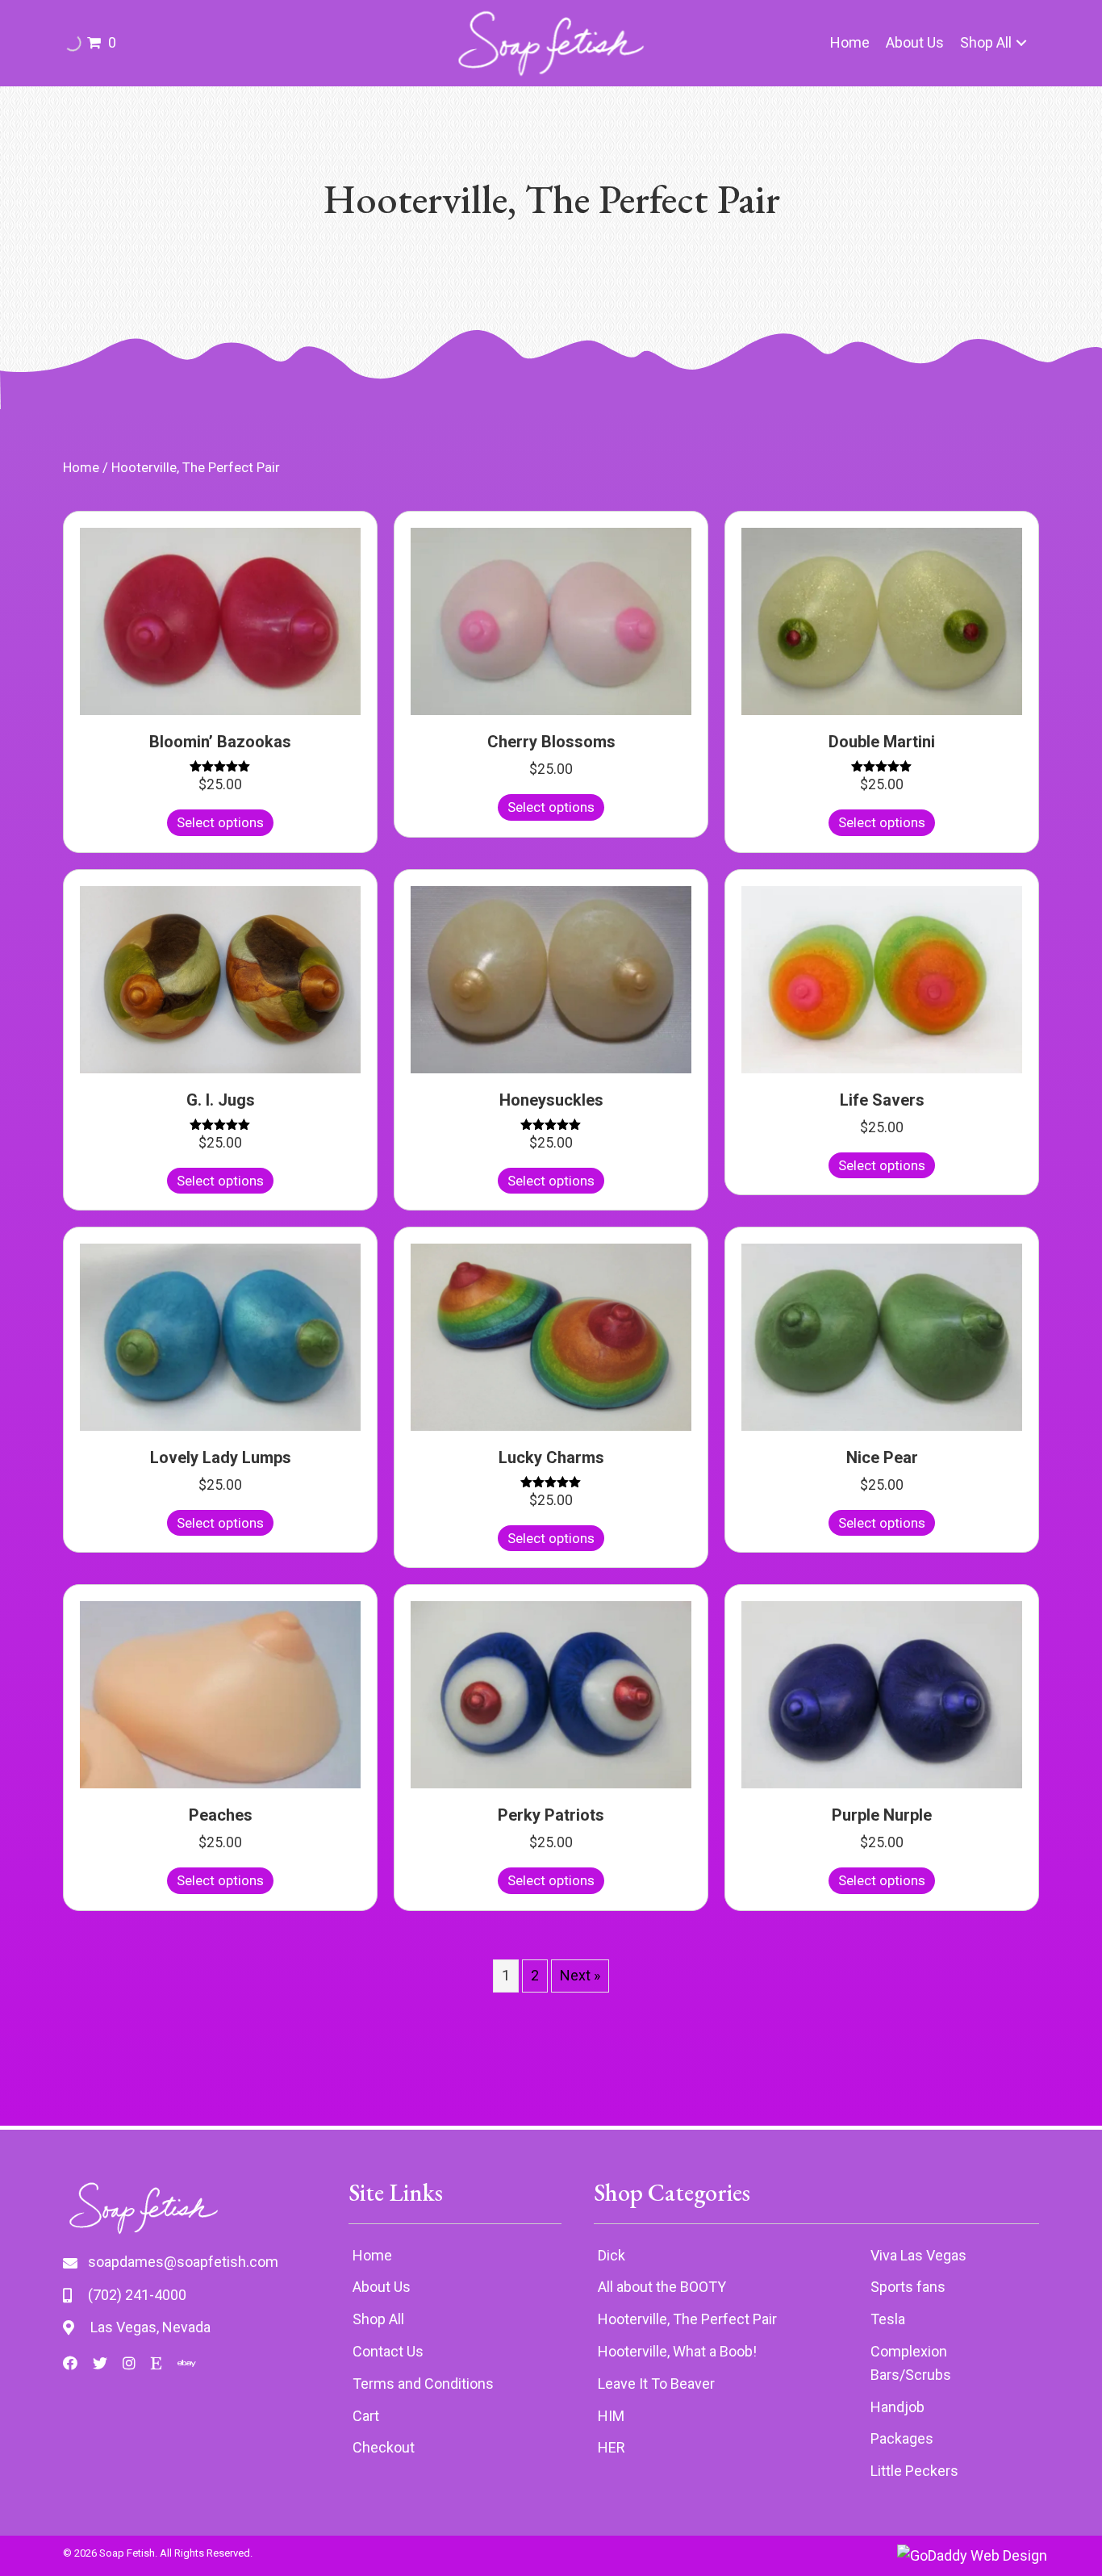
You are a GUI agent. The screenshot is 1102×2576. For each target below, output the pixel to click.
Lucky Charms (551, 1457)
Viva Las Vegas (918, 2255)
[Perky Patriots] (551, 1694)
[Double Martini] (882, 620)
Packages (902, 2438)
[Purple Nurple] (882, 1694)
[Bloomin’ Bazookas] (220, 620)
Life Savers (882, 1100)
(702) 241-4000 (137, 2295)
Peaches (221, 1815)
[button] (1021, 43)
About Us (382, 2287)
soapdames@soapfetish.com (183, 2262)
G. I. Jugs (221, 1100)
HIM (611, 2416)
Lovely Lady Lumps (221, 1457)
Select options (220, 822)
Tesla (888, 2319)
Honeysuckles (551, 1100)
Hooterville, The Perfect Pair (687, 2319)
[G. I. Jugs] (220, 978)
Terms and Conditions (423, 2384)
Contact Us (388, 2351)
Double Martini (882, 742)
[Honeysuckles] (551, 978)
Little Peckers (914, 2471)
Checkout (384, 2447)
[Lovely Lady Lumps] (220, 1336)
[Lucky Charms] (551, 1336)
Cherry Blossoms (551, 742)
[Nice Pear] (882, 1336)
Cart (366, 2416)
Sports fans (908, 2287)
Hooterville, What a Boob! (677, 2351)
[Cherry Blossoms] (551, 620)
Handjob (897, 2407)
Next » (580, 1975)
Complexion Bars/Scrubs (911, 2363)
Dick (612, 2255)
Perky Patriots (551, 1815)
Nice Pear (882, 1457)
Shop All (378, 2319)
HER (612, 2447)
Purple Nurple (882, 1815)
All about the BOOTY (662, 2287)
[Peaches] (220, 1694)
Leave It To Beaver (656, 2384)
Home (81, 468)
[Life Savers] (882, 978)
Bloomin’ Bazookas (220, 742)
